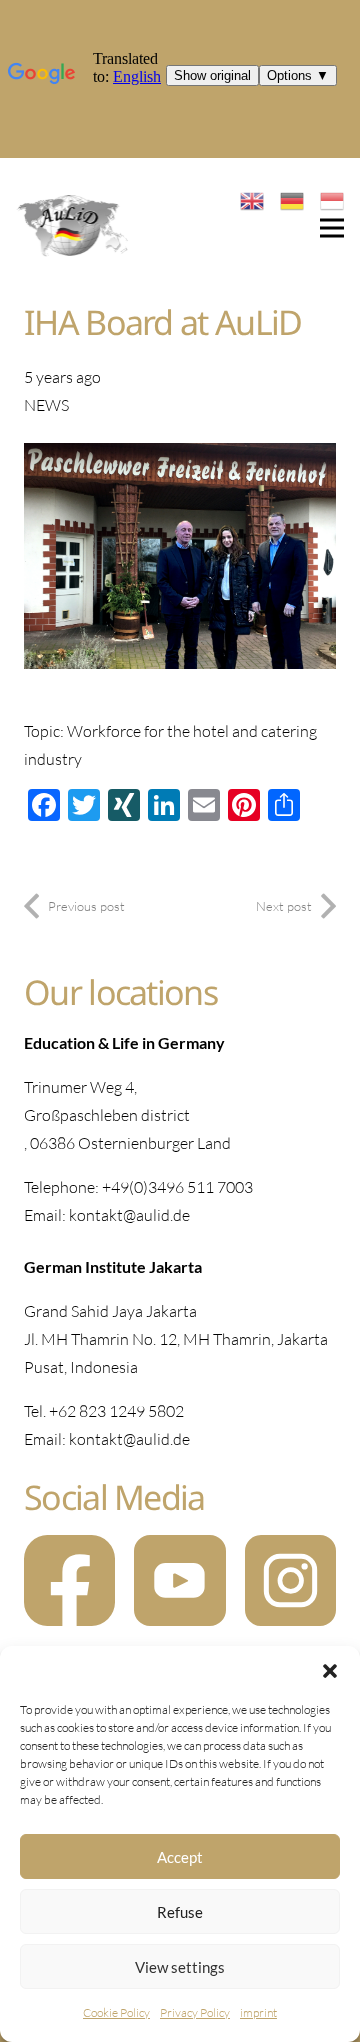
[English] (252, 199)
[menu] (332, 228)
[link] (73, 228)
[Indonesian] (332, 199)
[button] (330, 1671)
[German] (292, 199)
